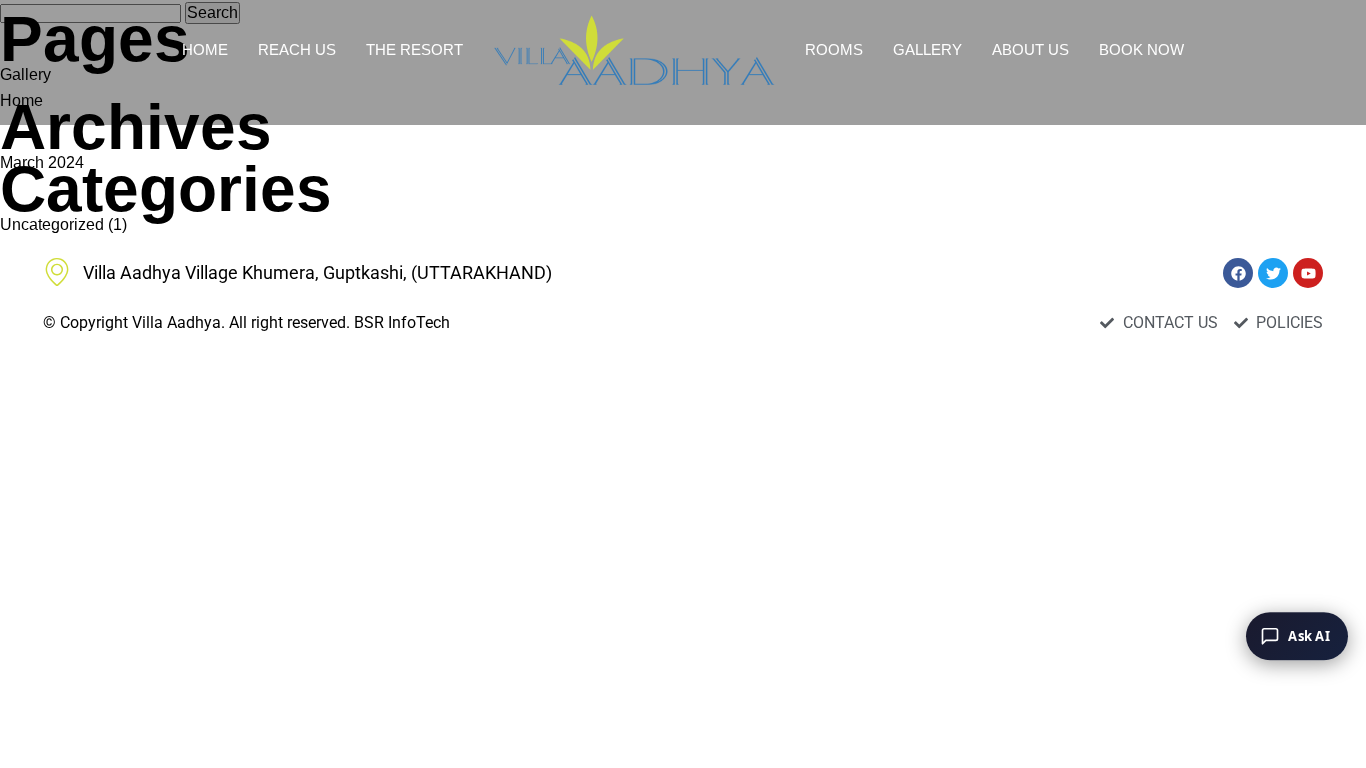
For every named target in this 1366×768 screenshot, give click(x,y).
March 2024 (42, 162)
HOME (205, 49)
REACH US (297, 49)
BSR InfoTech (402, 322)
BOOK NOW (1141, 49)
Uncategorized (52, 224)
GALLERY (927, 49)
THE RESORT (414, 49)
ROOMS (834, 49)
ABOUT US (1030, 49)
